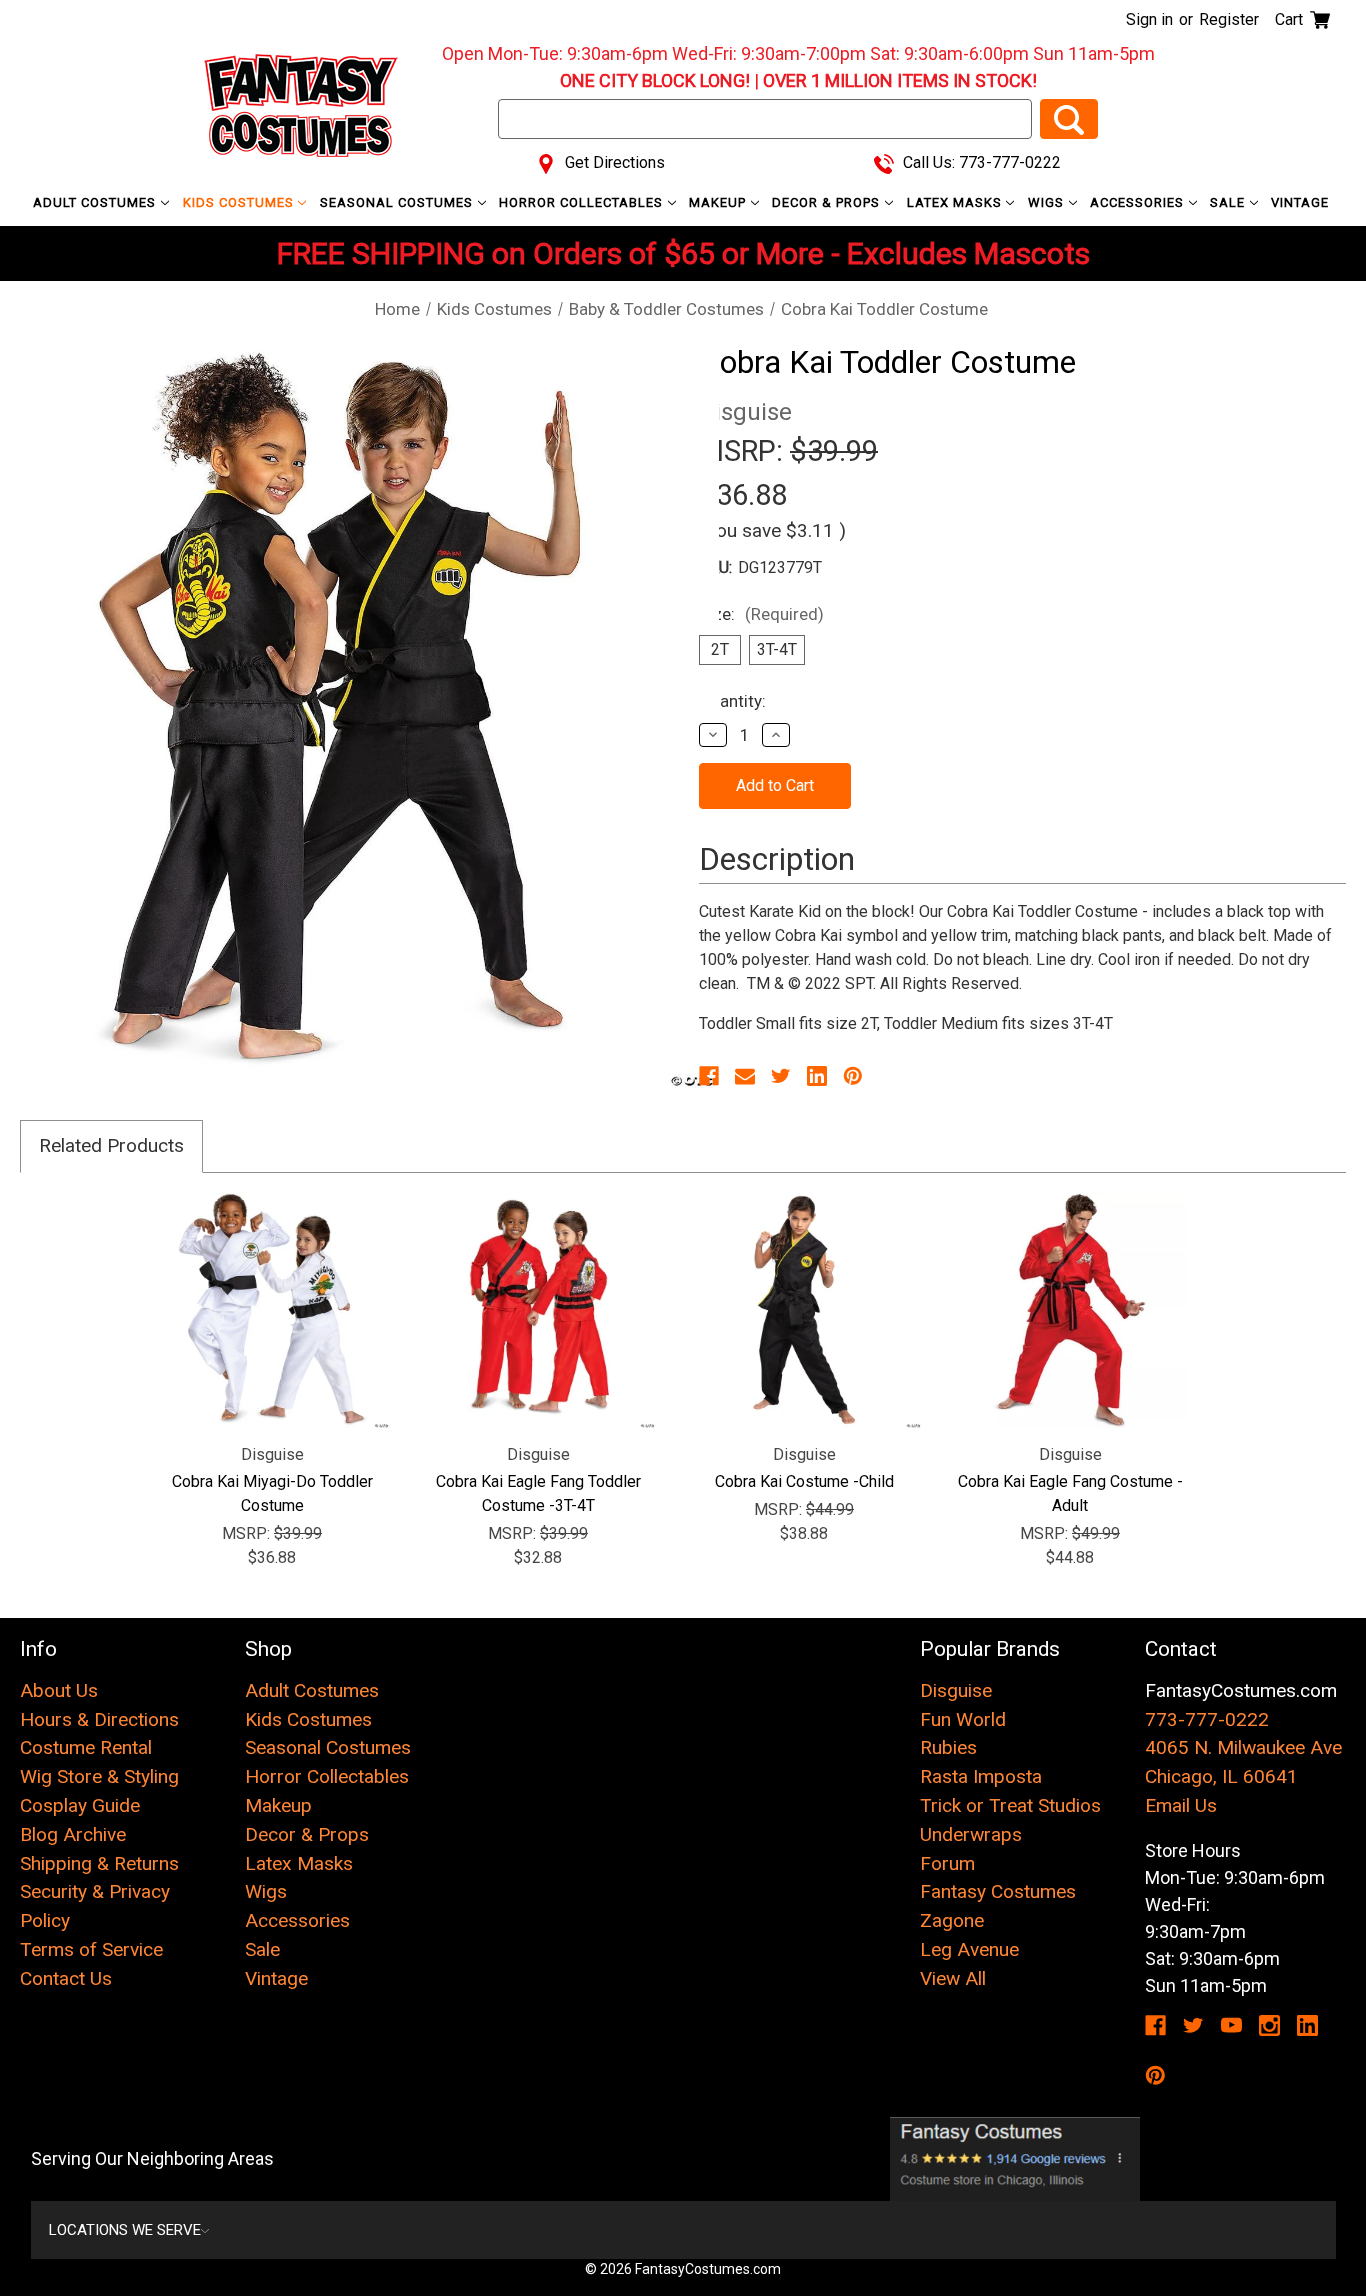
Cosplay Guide (80, 1805)
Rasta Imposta (981, 1776)
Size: (761, 614)
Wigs (1048, 202)
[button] (1015, 2159)
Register (1229, 19)
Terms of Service (91, 1949)
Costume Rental (86, 1747)
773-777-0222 (1207, 1719)
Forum (947, 1863)
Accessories (1139, 202)
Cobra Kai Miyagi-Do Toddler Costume (272, 1493)
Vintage (1300, 202)
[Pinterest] (853, 1076)
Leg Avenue (969, 1949)
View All (953, 1978)
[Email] (745, 1076)
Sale (1229, 202)
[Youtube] (1231, 2025)
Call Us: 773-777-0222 (980, 162)
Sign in (1149, 19)
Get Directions (613, 162)
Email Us (1181, 1805)
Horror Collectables (583, 202)
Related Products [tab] (111, 1145)
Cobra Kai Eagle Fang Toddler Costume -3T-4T (538, 1493)
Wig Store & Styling (99, 1776)
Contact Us (66, 1978)
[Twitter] (781, 1076)
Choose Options (272, 1310)
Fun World (963, 1719)
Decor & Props (828, 202)
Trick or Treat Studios (1010, 1805)
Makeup (719, 202)
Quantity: (732, 701)
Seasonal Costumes (398, 202)
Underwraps (971, 1834)
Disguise (956, 1690)
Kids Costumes (240, 202)
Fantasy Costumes (998, 1891)
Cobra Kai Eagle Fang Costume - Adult (1070, 1493)
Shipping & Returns (99, 1863)
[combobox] (765, 119)
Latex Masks (956, 202)
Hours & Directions (99, 1719)
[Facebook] (709, 1076)
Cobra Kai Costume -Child (804, 1481)
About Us (59, 1690)
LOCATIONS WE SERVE (125, 2230)
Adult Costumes (96, 202)
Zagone (952, 1920)
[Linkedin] (817, 1076)
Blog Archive (73, 1834)
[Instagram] (1269, 2025)
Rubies (948, 1747)
